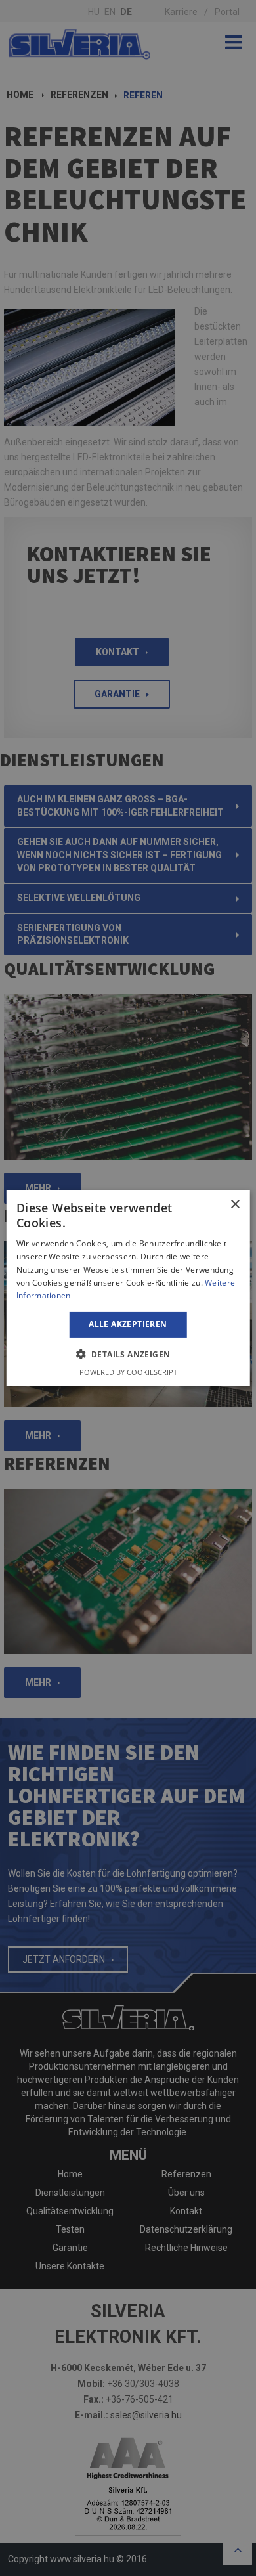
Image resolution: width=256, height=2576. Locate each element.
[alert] (128, 1288)
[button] (128, 1354)
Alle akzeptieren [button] (128, 1324)
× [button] (235, 1204)
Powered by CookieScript (128, 1372)
